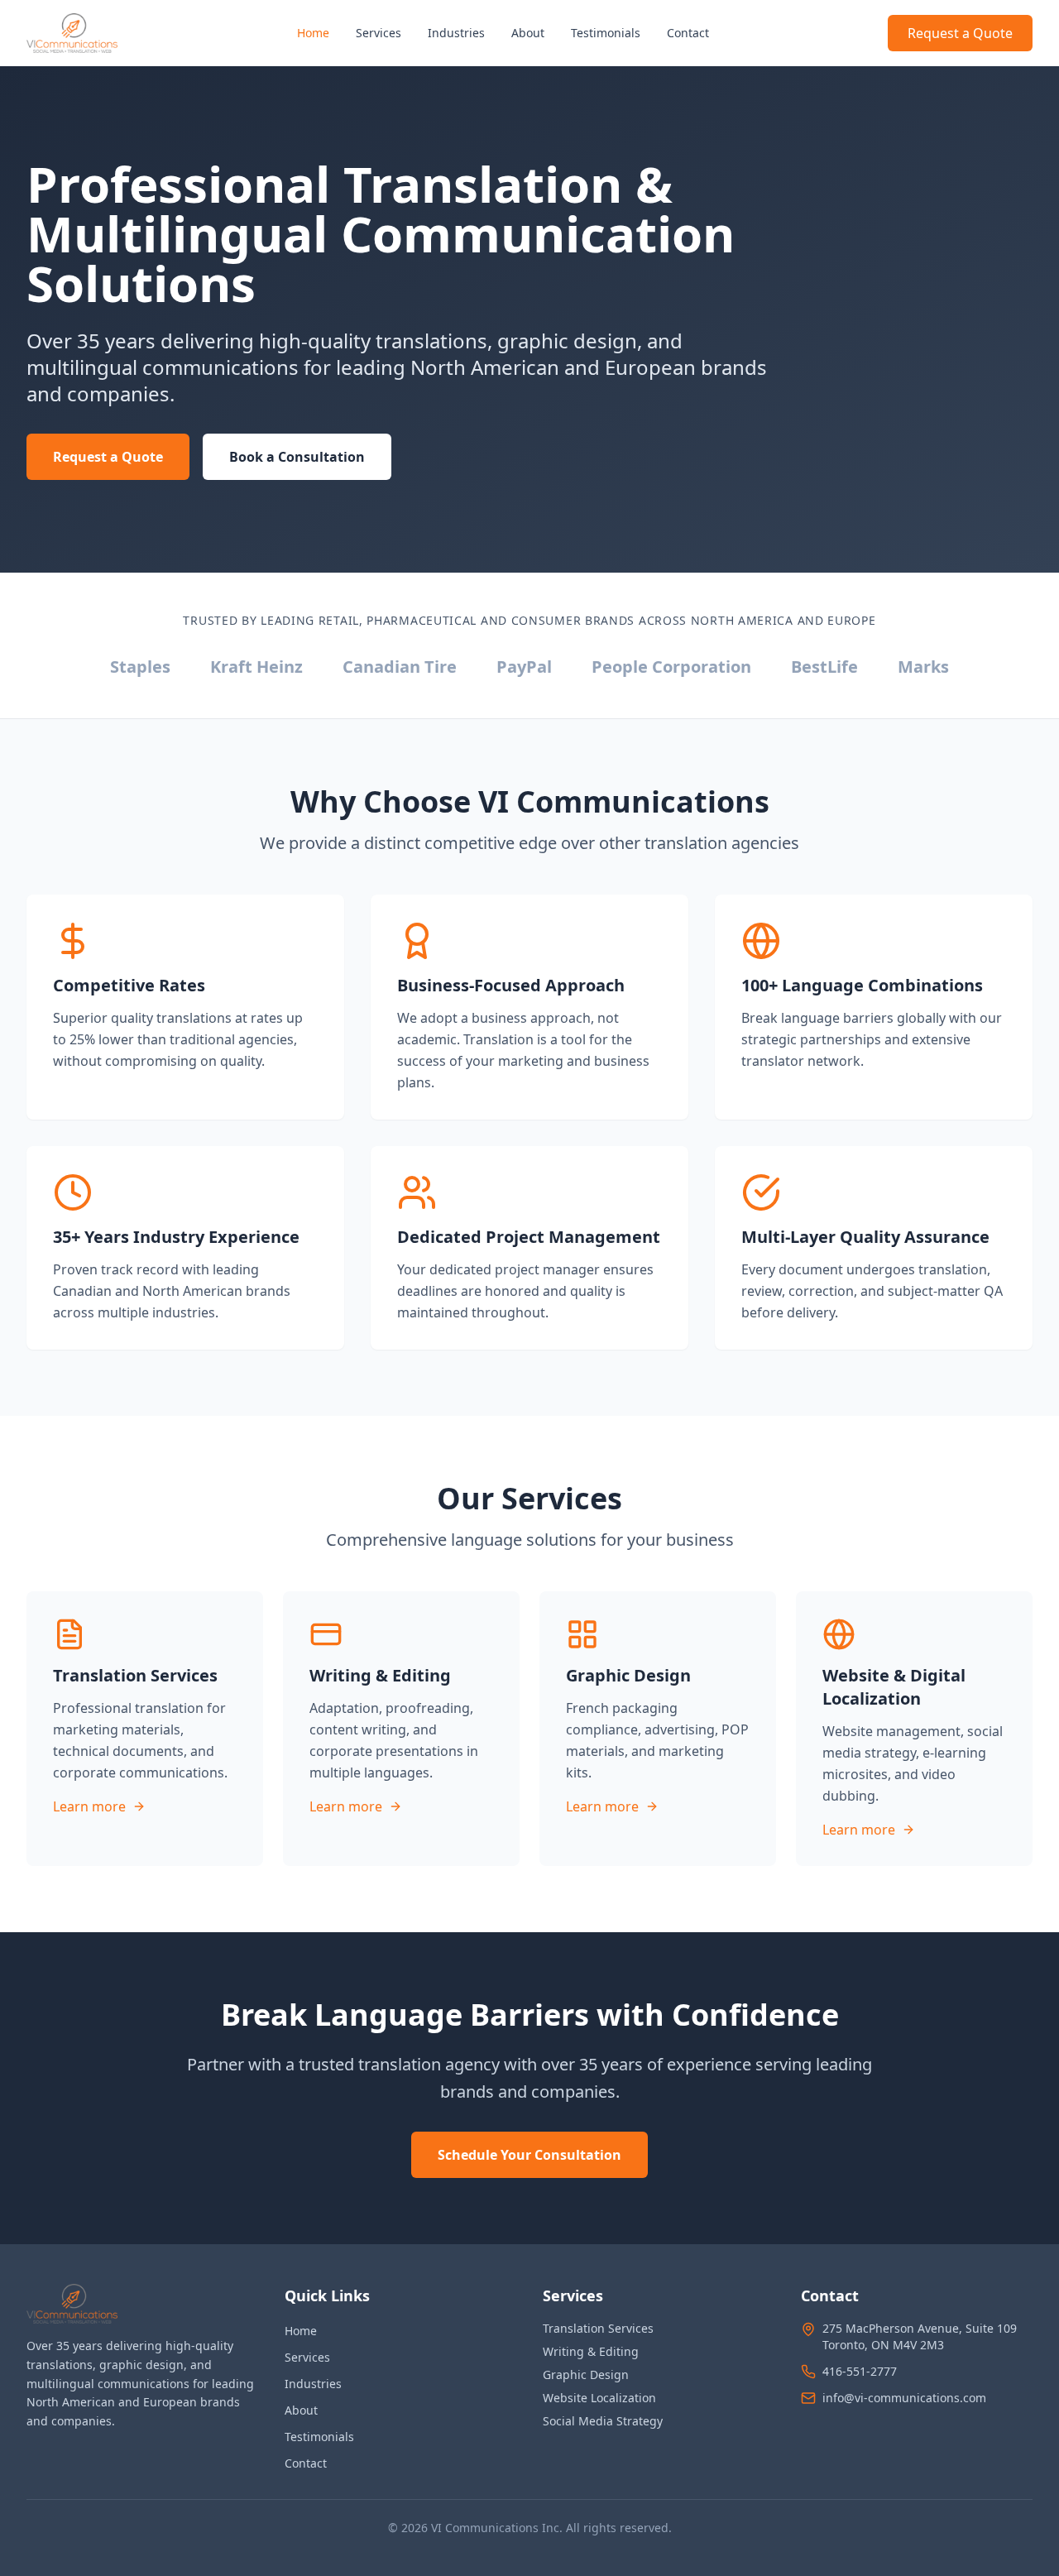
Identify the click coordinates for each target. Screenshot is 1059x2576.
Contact (688, 33)
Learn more (89, 1806)
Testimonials (606, 33)
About (528, 33)
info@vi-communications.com (904, 2398)
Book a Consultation (297, 457)
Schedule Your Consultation (529, 2155)
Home (313, 33)
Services (379, 33)
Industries (456, 33)
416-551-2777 (860, 2371)
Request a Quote (960, 33)
